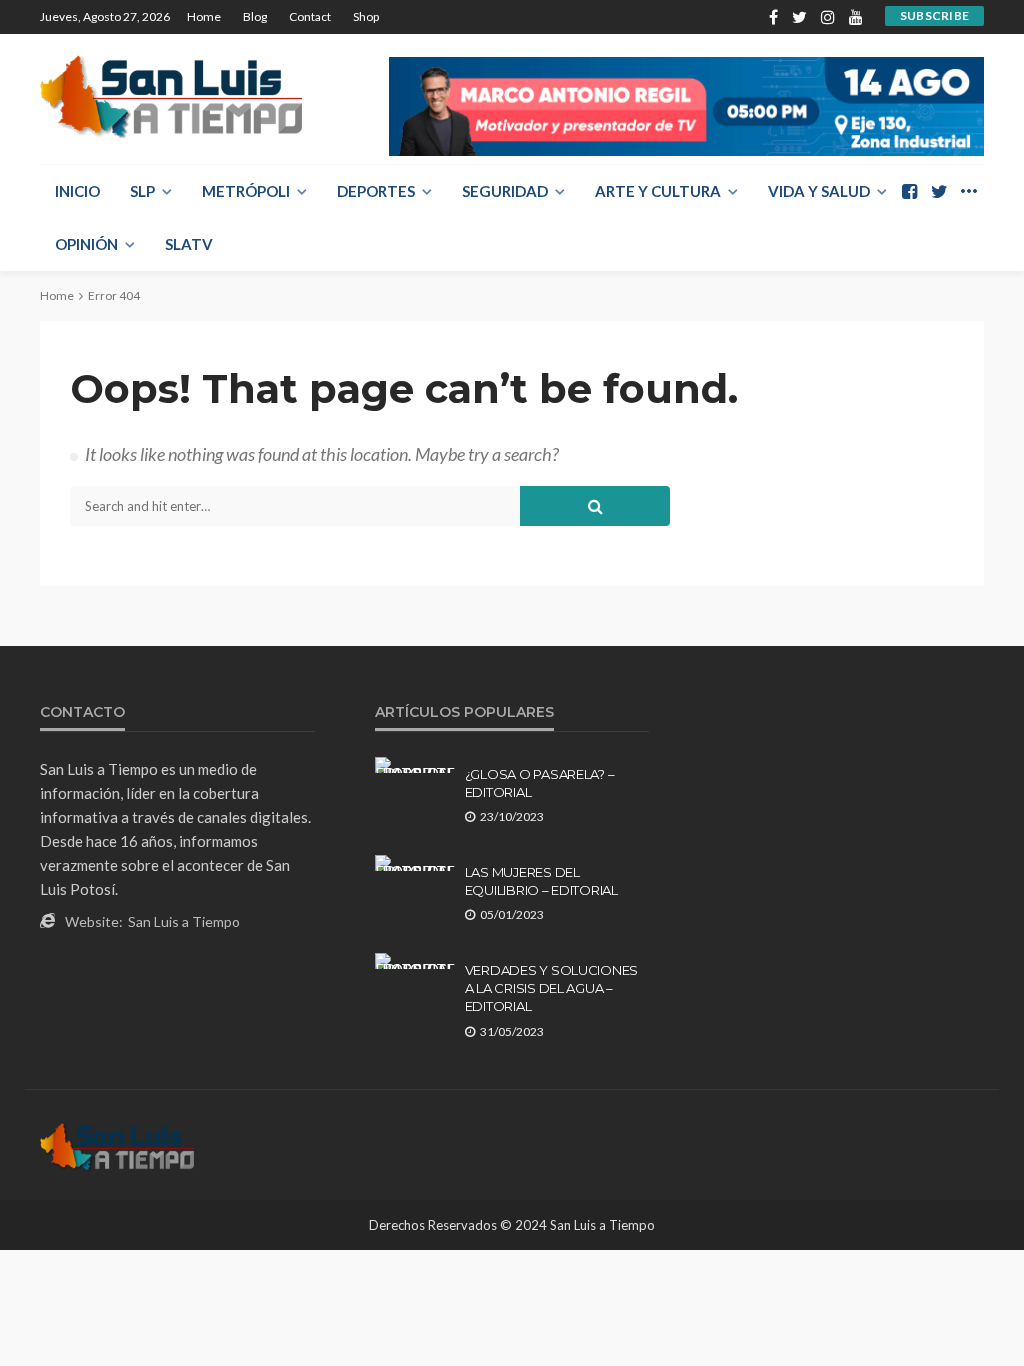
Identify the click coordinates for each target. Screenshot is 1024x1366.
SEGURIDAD (505, 191)
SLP (142, 191)
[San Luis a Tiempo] (171, 96)
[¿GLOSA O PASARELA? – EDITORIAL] (415, 765)
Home (204, 16)
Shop (366, 16)
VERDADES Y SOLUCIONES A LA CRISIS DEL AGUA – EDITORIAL (552, 988)
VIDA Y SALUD (819, 191)
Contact (310, 16)
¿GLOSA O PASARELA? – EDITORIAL (540, 783)
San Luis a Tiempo (184, 921)
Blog (255, 16)
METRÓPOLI (246, 191)
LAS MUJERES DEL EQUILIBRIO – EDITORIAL (541, 881)
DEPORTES (376, 191)
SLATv (189, 244)
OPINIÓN (86, 244)
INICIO (77, 191)
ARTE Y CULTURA (658, 191)
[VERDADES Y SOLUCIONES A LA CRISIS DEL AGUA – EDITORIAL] (415, 961)
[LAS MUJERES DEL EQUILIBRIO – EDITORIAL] (415, 863)
